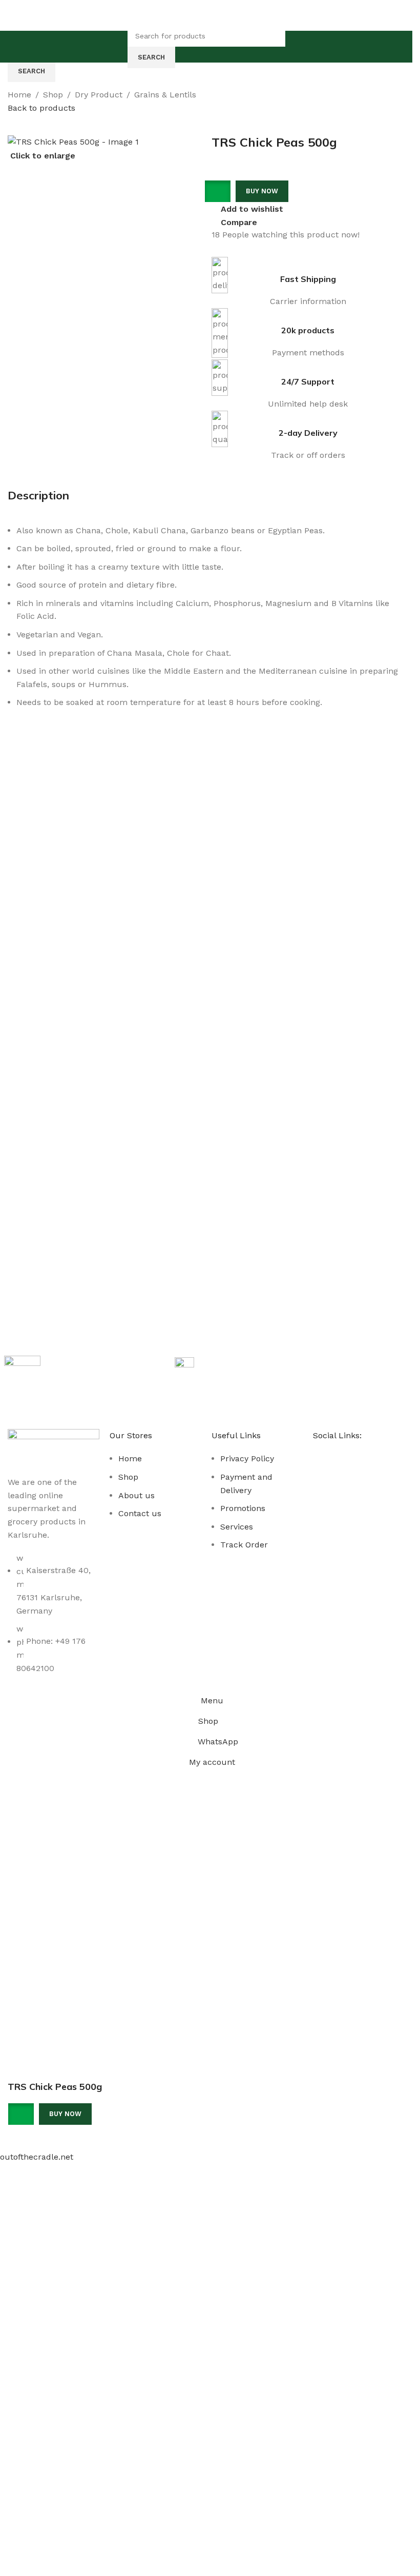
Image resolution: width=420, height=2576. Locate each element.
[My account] (295, 47)
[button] (221, 191)
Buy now (65, 2114)
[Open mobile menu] (118, 47)
